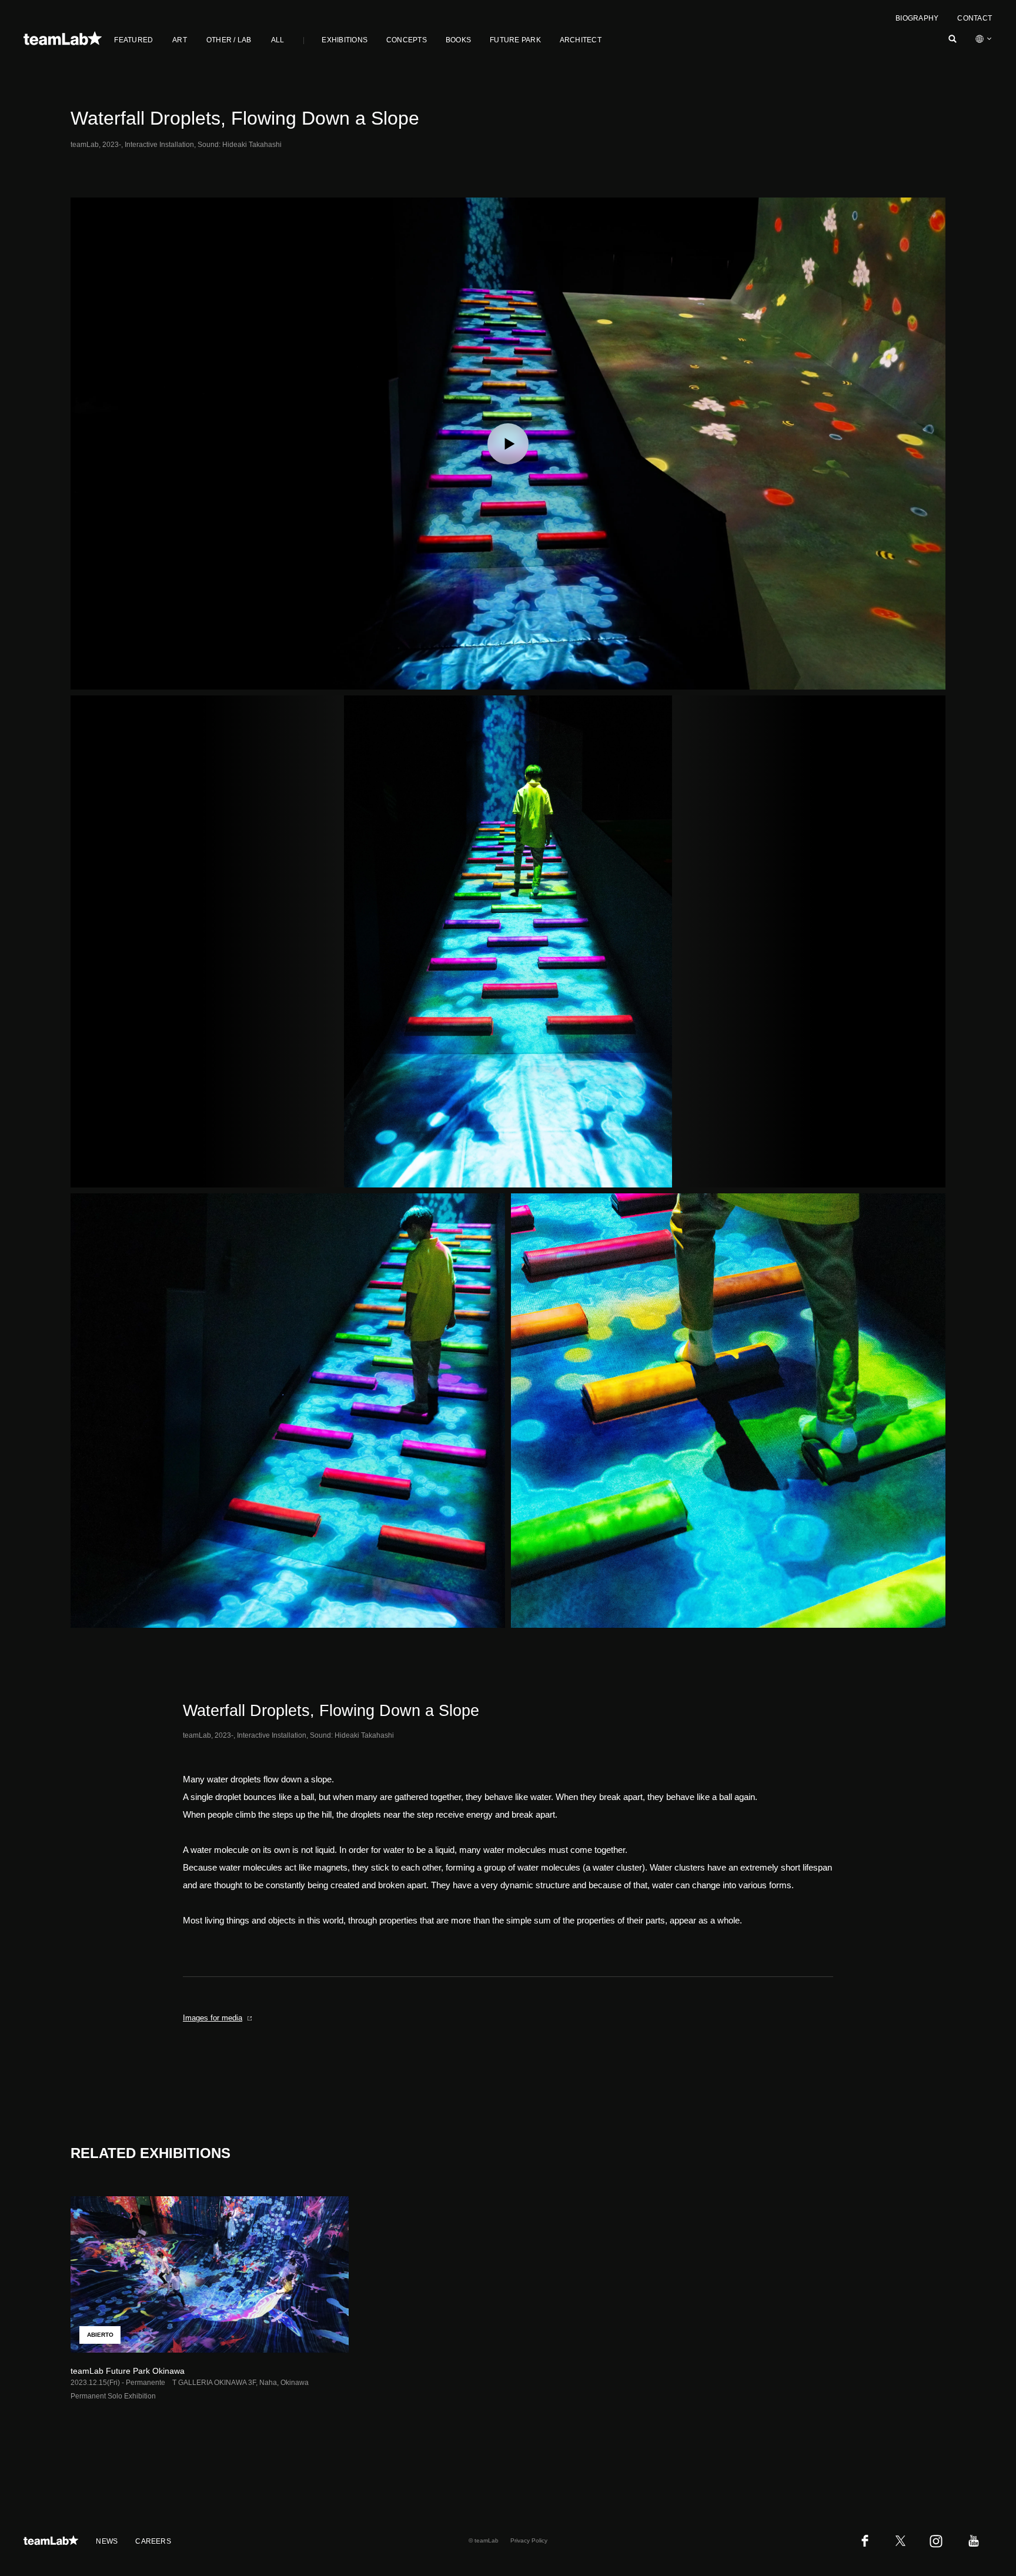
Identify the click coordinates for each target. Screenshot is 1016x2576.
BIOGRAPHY (917, 18)
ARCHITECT (581, 40)
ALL (278, 40)
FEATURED (133, 40)
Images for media (213, 2018)
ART (180, 40)
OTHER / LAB (229, 40)
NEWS (107, 2541)
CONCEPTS (407, 40)
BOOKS (458, 40)
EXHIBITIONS (345, 40)
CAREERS (153, 2541)
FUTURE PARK (515, 40)
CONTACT (975, 18)
